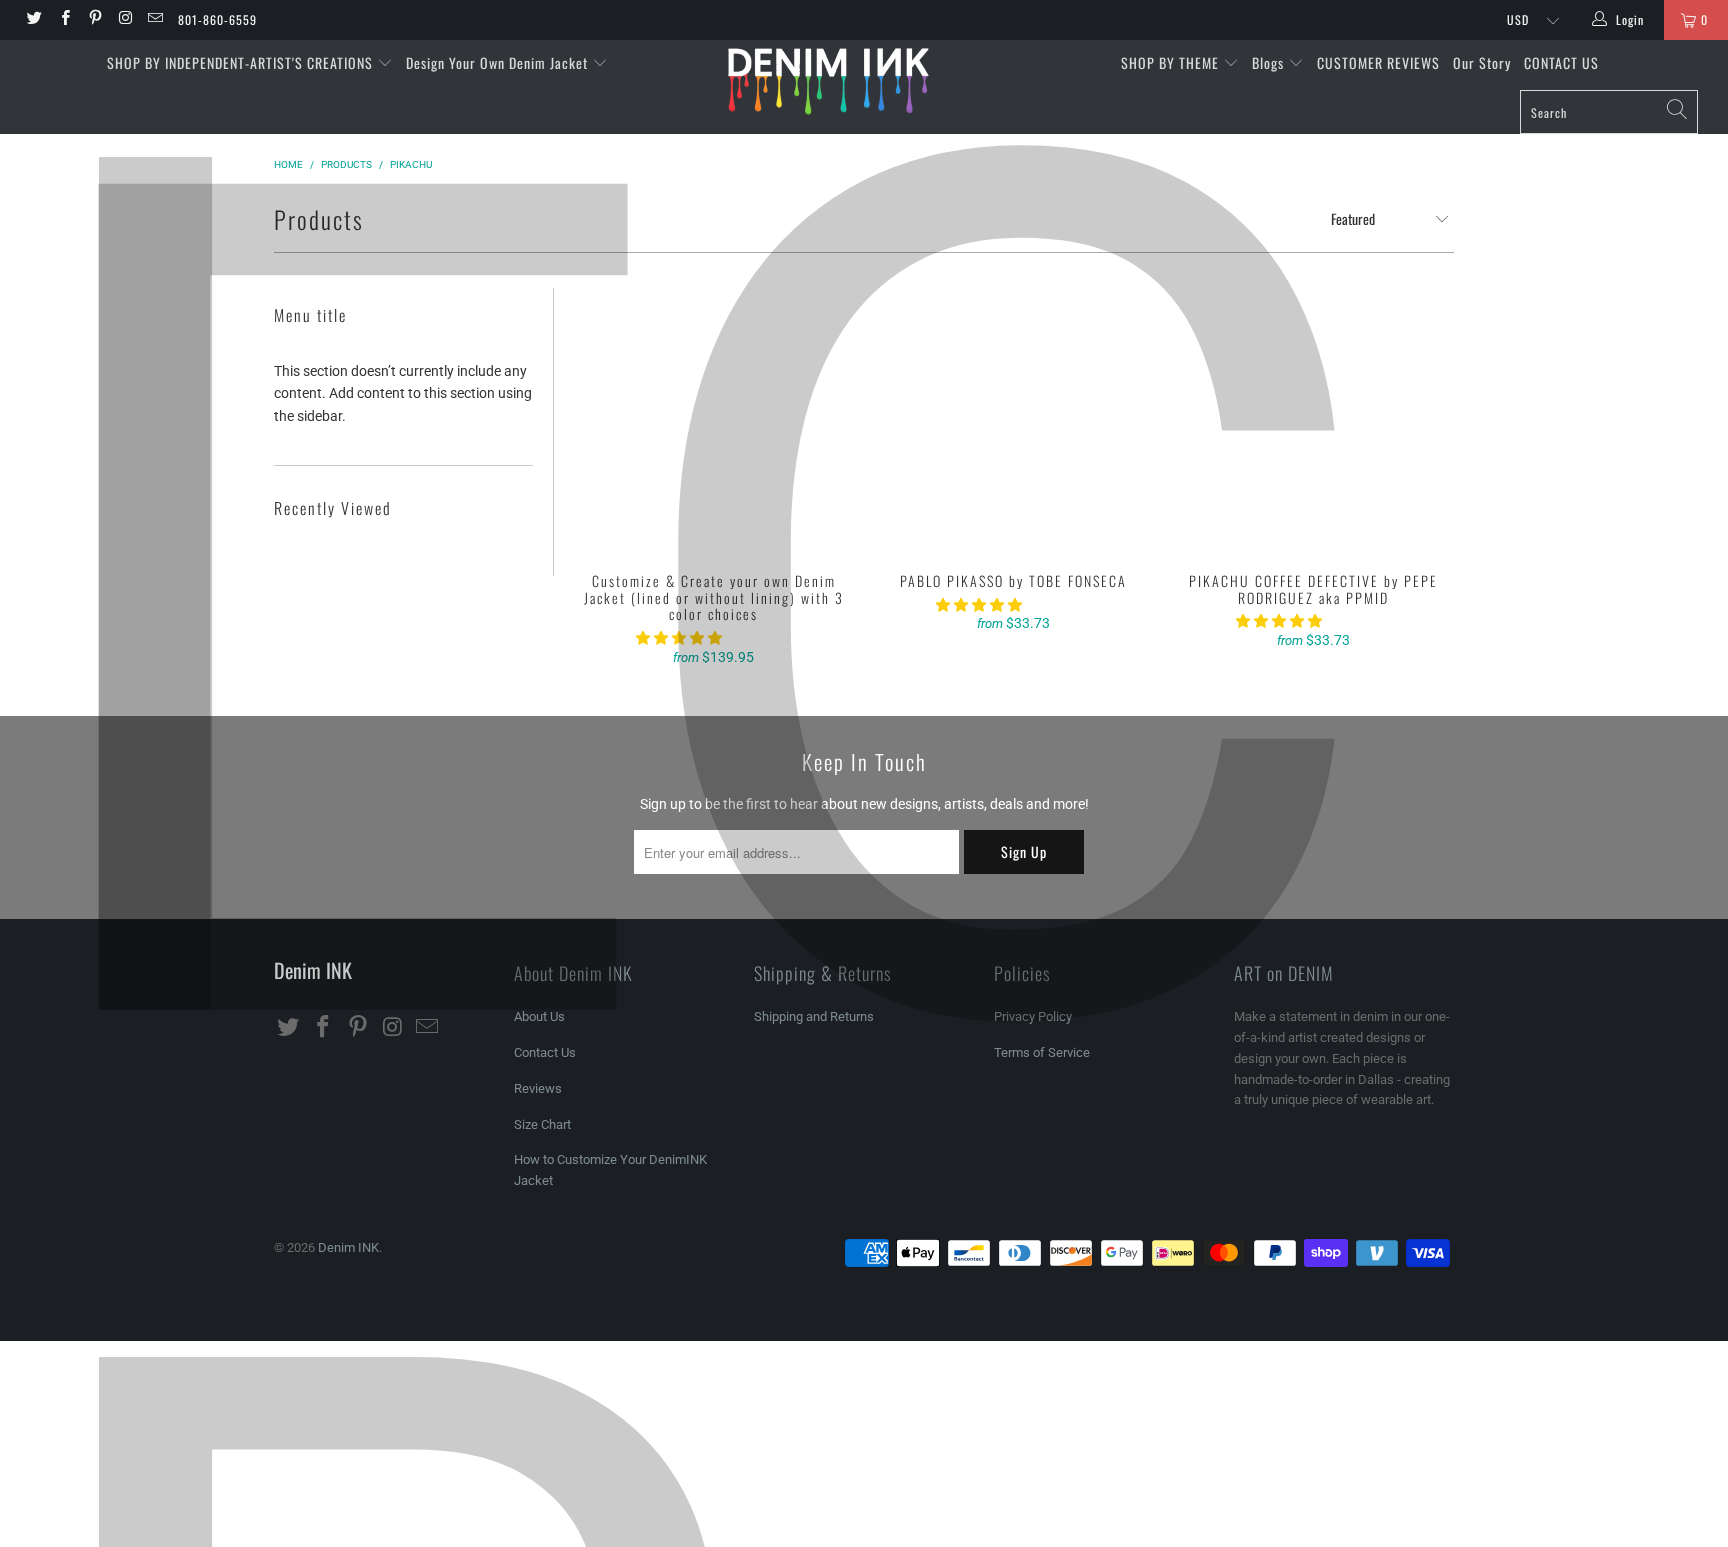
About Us (539, 1016)
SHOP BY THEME (1172, 62)
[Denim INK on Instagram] (124, 20)
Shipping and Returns (814, 1016)
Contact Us (545, 1052)
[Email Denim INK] (154, 20)
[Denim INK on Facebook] (63, 20)
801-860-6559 (217, 19)
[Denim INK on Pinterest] (94, 20)
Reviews (538, 1088)
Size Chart (542, 1124)
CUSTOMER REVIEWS (1378, 62)
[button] (679, 638)
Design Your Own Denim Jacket (499, 62)
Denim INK (348, 1247)
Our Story (1482, 62)
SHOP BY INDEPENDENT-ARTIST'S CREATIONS (242, 62)
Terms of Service (1042, 1052)
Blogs (1270, 62)
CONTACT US (1561, 62)
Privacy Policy (1033, 1016)
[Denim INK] (864, 80)
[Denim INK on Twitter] (33, 20)
